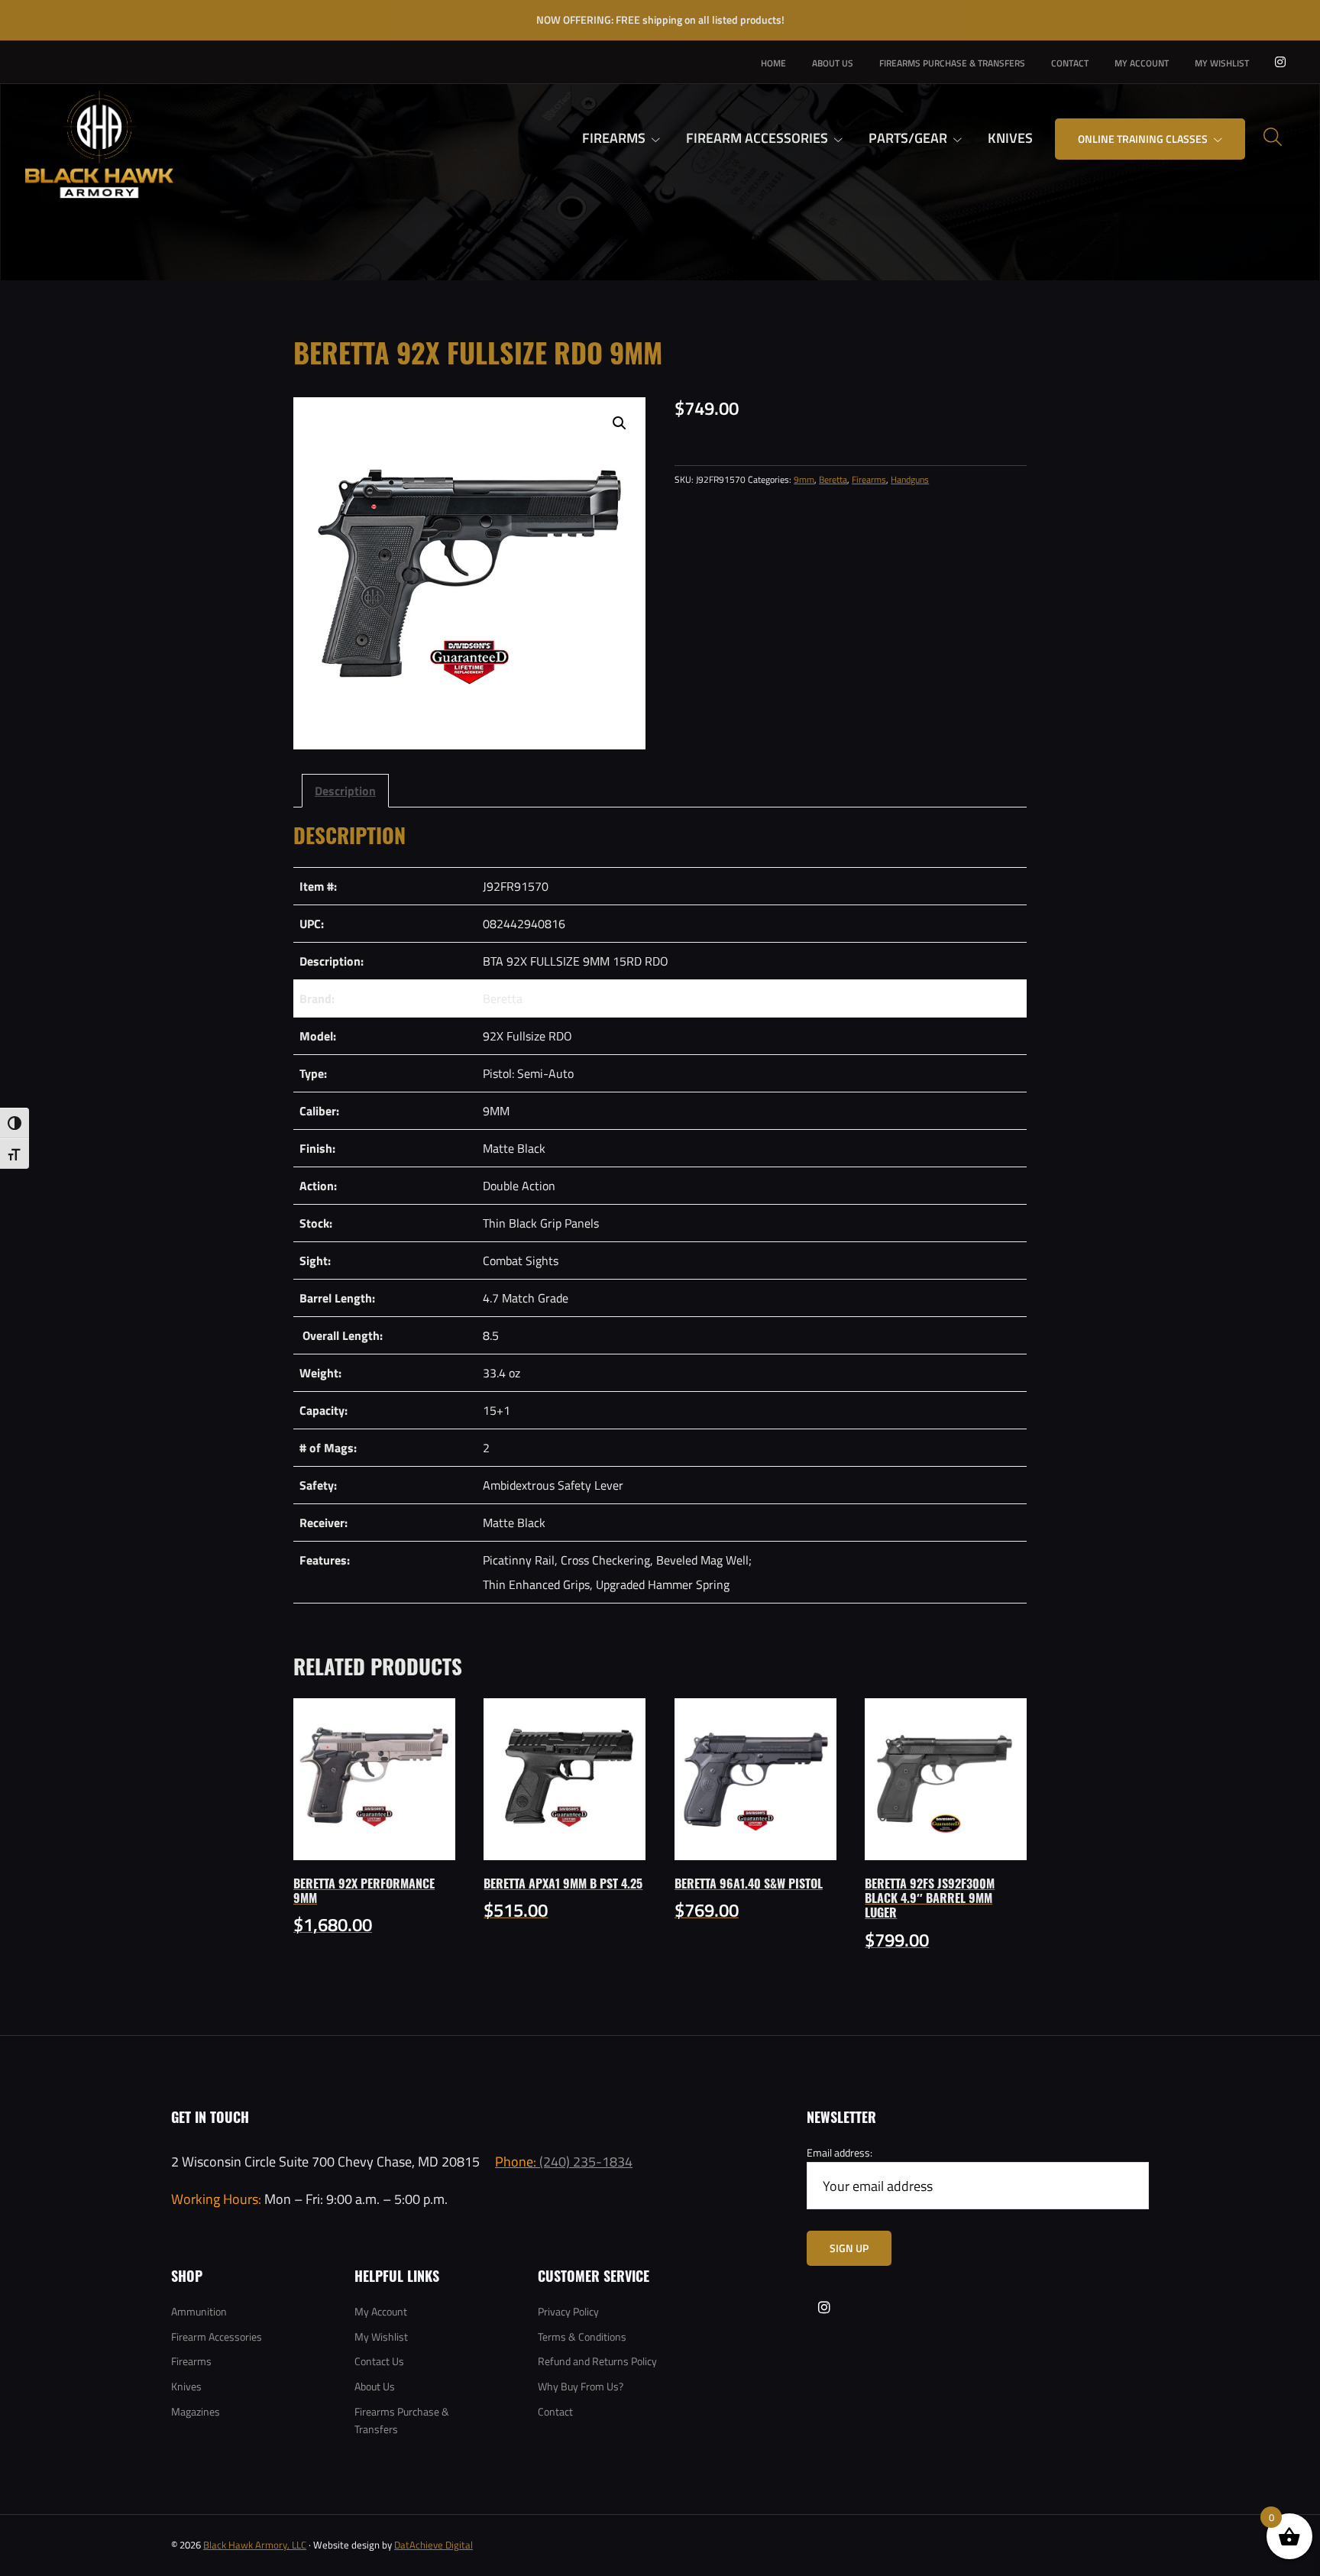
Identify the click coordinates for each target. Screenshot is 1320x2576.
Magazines (196, 2411)
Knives (186, 2386)
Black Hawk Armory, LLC (255, 2545)
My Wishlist (381, 2337)
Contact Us (379, 2361)
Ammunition (199, 2311)
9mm (804, 479)
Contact (555, 2411)
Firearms (869, 479)
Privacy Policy (568, 2311)
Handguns (910, 479)
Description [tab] (345, 790)
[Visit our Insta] (1280, 62)
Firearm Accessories (217, 2337)
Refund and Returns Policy (597, 2361)
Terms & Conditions (582, 2337)
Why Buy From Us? (581, 2386)
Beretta (833, 479)
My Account (381, 2311)
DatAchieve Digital (434, 2545)
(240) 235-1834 (564, 2161)
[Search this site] (1273, 137)
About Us (375, 2386)
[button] (620, 423)
